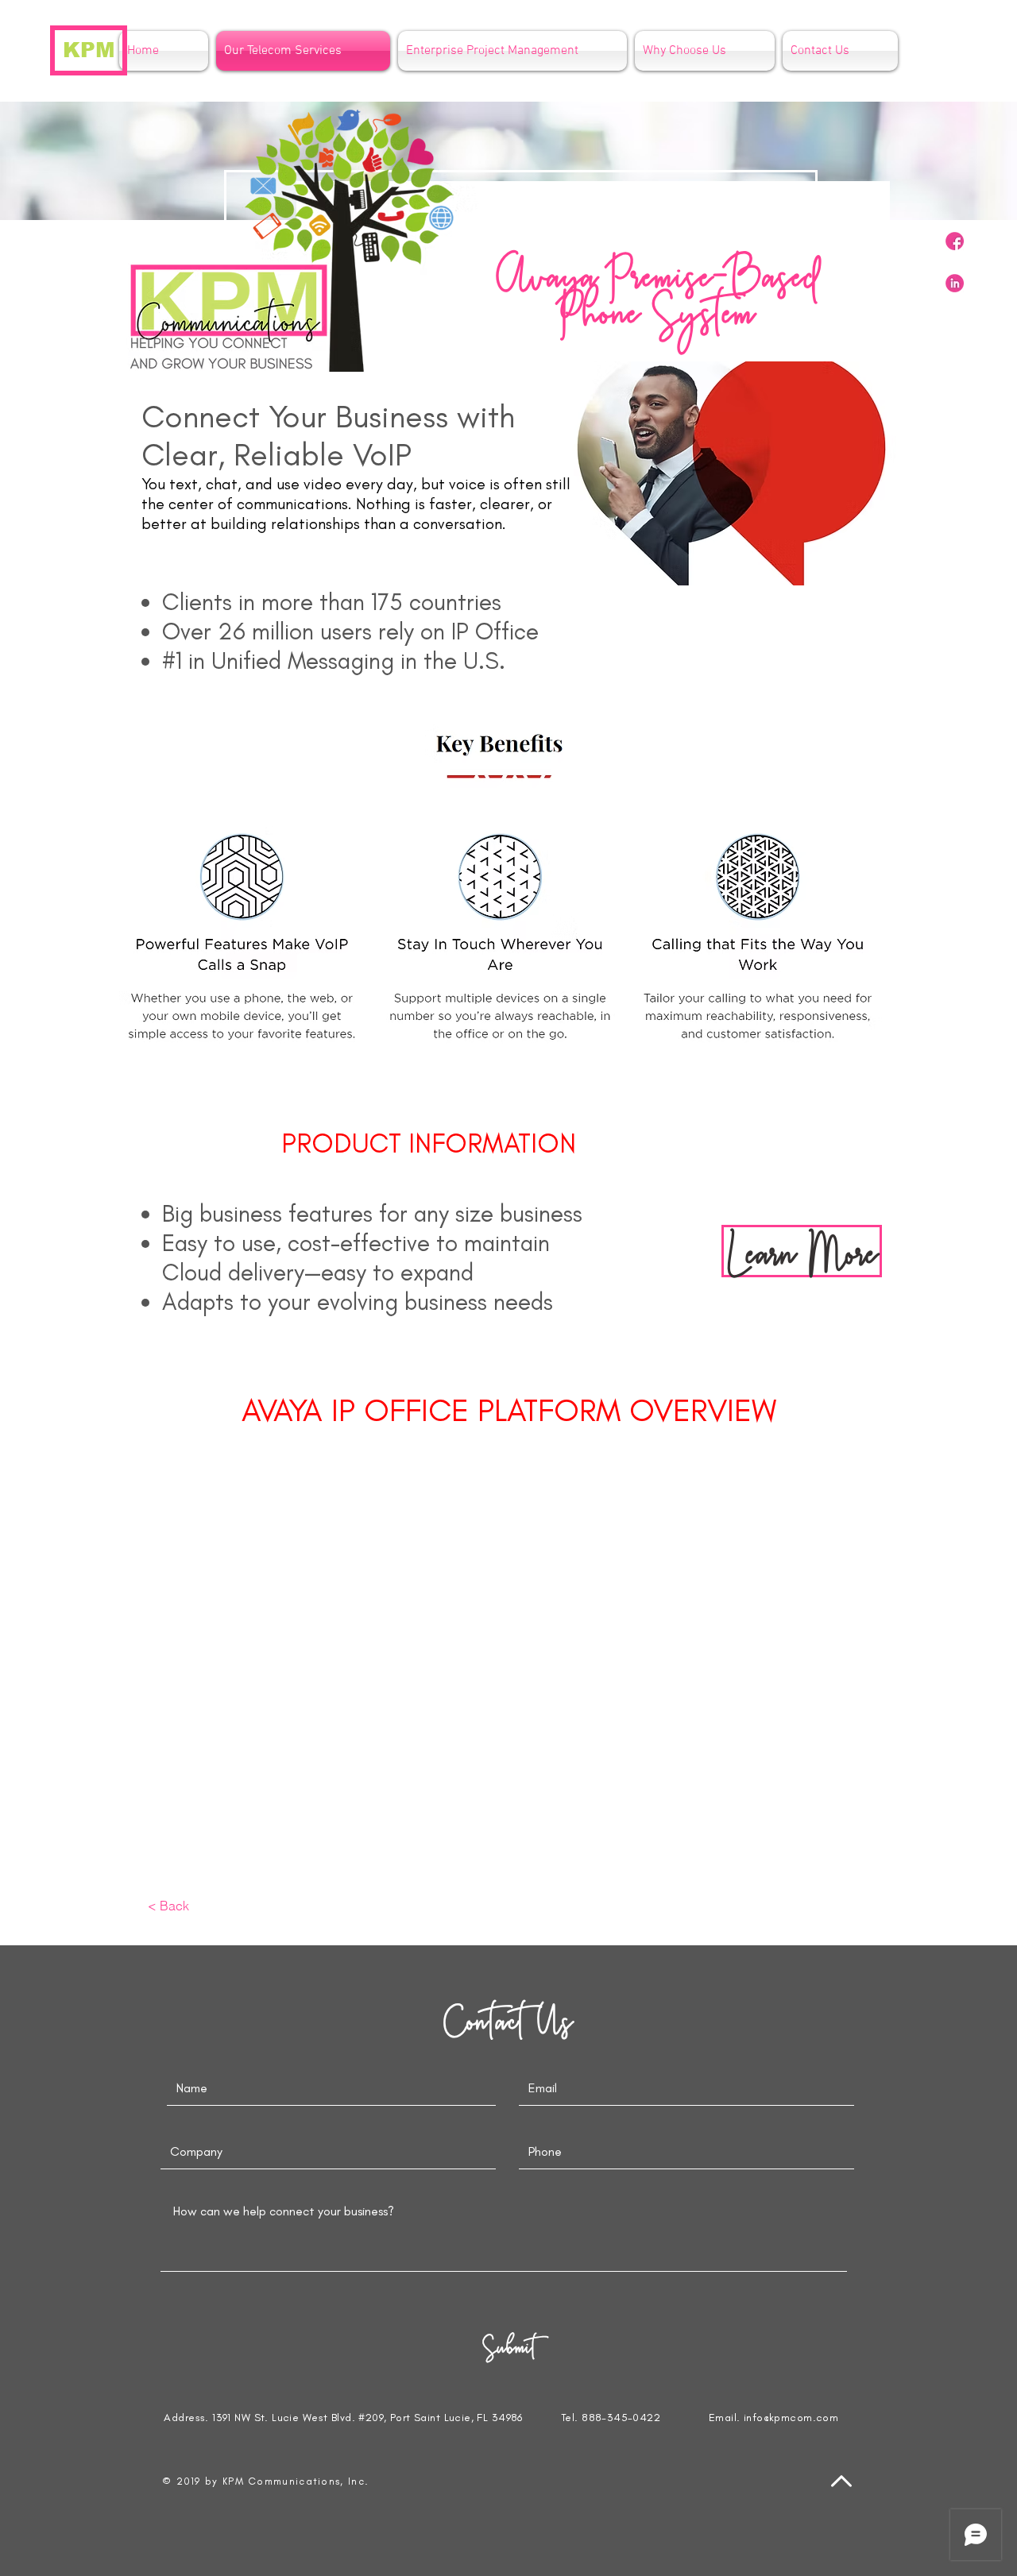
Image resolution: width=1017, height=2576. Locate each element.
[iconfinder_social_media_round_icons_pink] (955, 241)
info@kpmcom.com (791, 2418)
